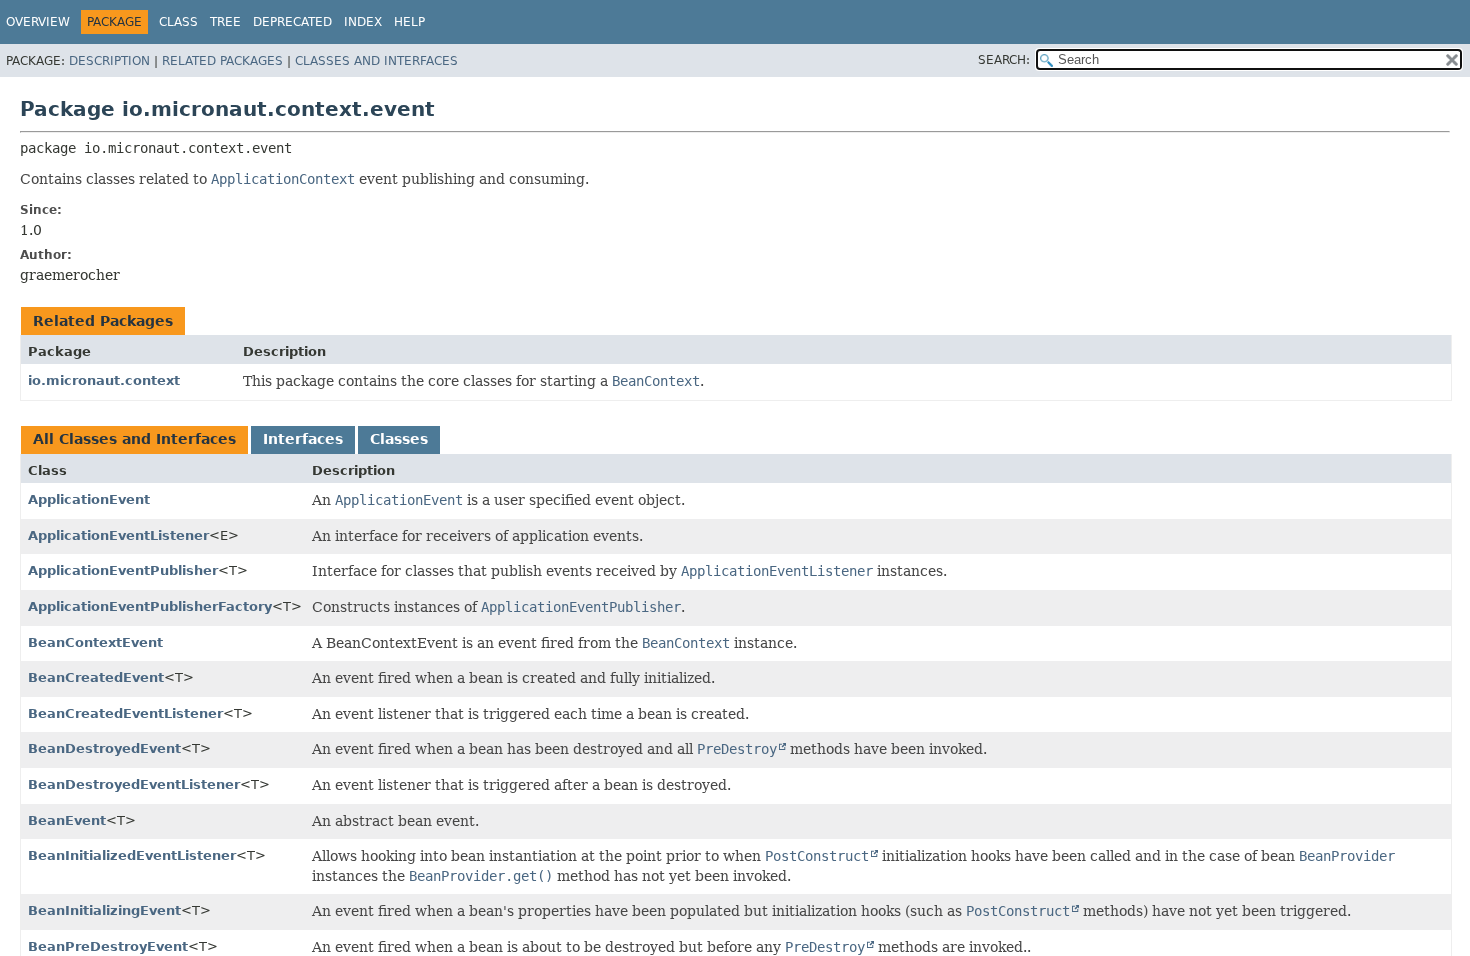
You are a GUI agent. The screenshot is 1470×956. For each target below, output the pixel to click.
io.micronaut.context (104, 380)
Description (109, 61)
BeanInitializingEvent (104, 910)
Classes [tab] (399, 439)
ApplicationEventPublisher (123, 570)
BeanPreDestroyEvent (108, 946)
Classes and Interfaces (376, 61)
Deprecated (292, 22)
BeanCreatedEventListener (125, 713)
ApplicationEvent (89, 499)
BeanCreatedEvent (96, 677)
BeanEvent (67, 820)
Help (409, 22)
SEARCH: (1004, 60)
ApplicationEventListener (118, 535)
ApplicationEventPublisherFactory (150, 606)
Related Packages (222, 61)
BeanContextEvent (95, 642)
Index (363, 22)
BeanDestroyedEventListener (134, 784)
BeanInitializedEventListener (132, 855)
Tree (225, 22)
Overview (38, 22)
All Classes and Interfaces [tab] (134, 439)
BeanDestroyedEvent (104, 748)
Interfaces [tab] (303, 439)
